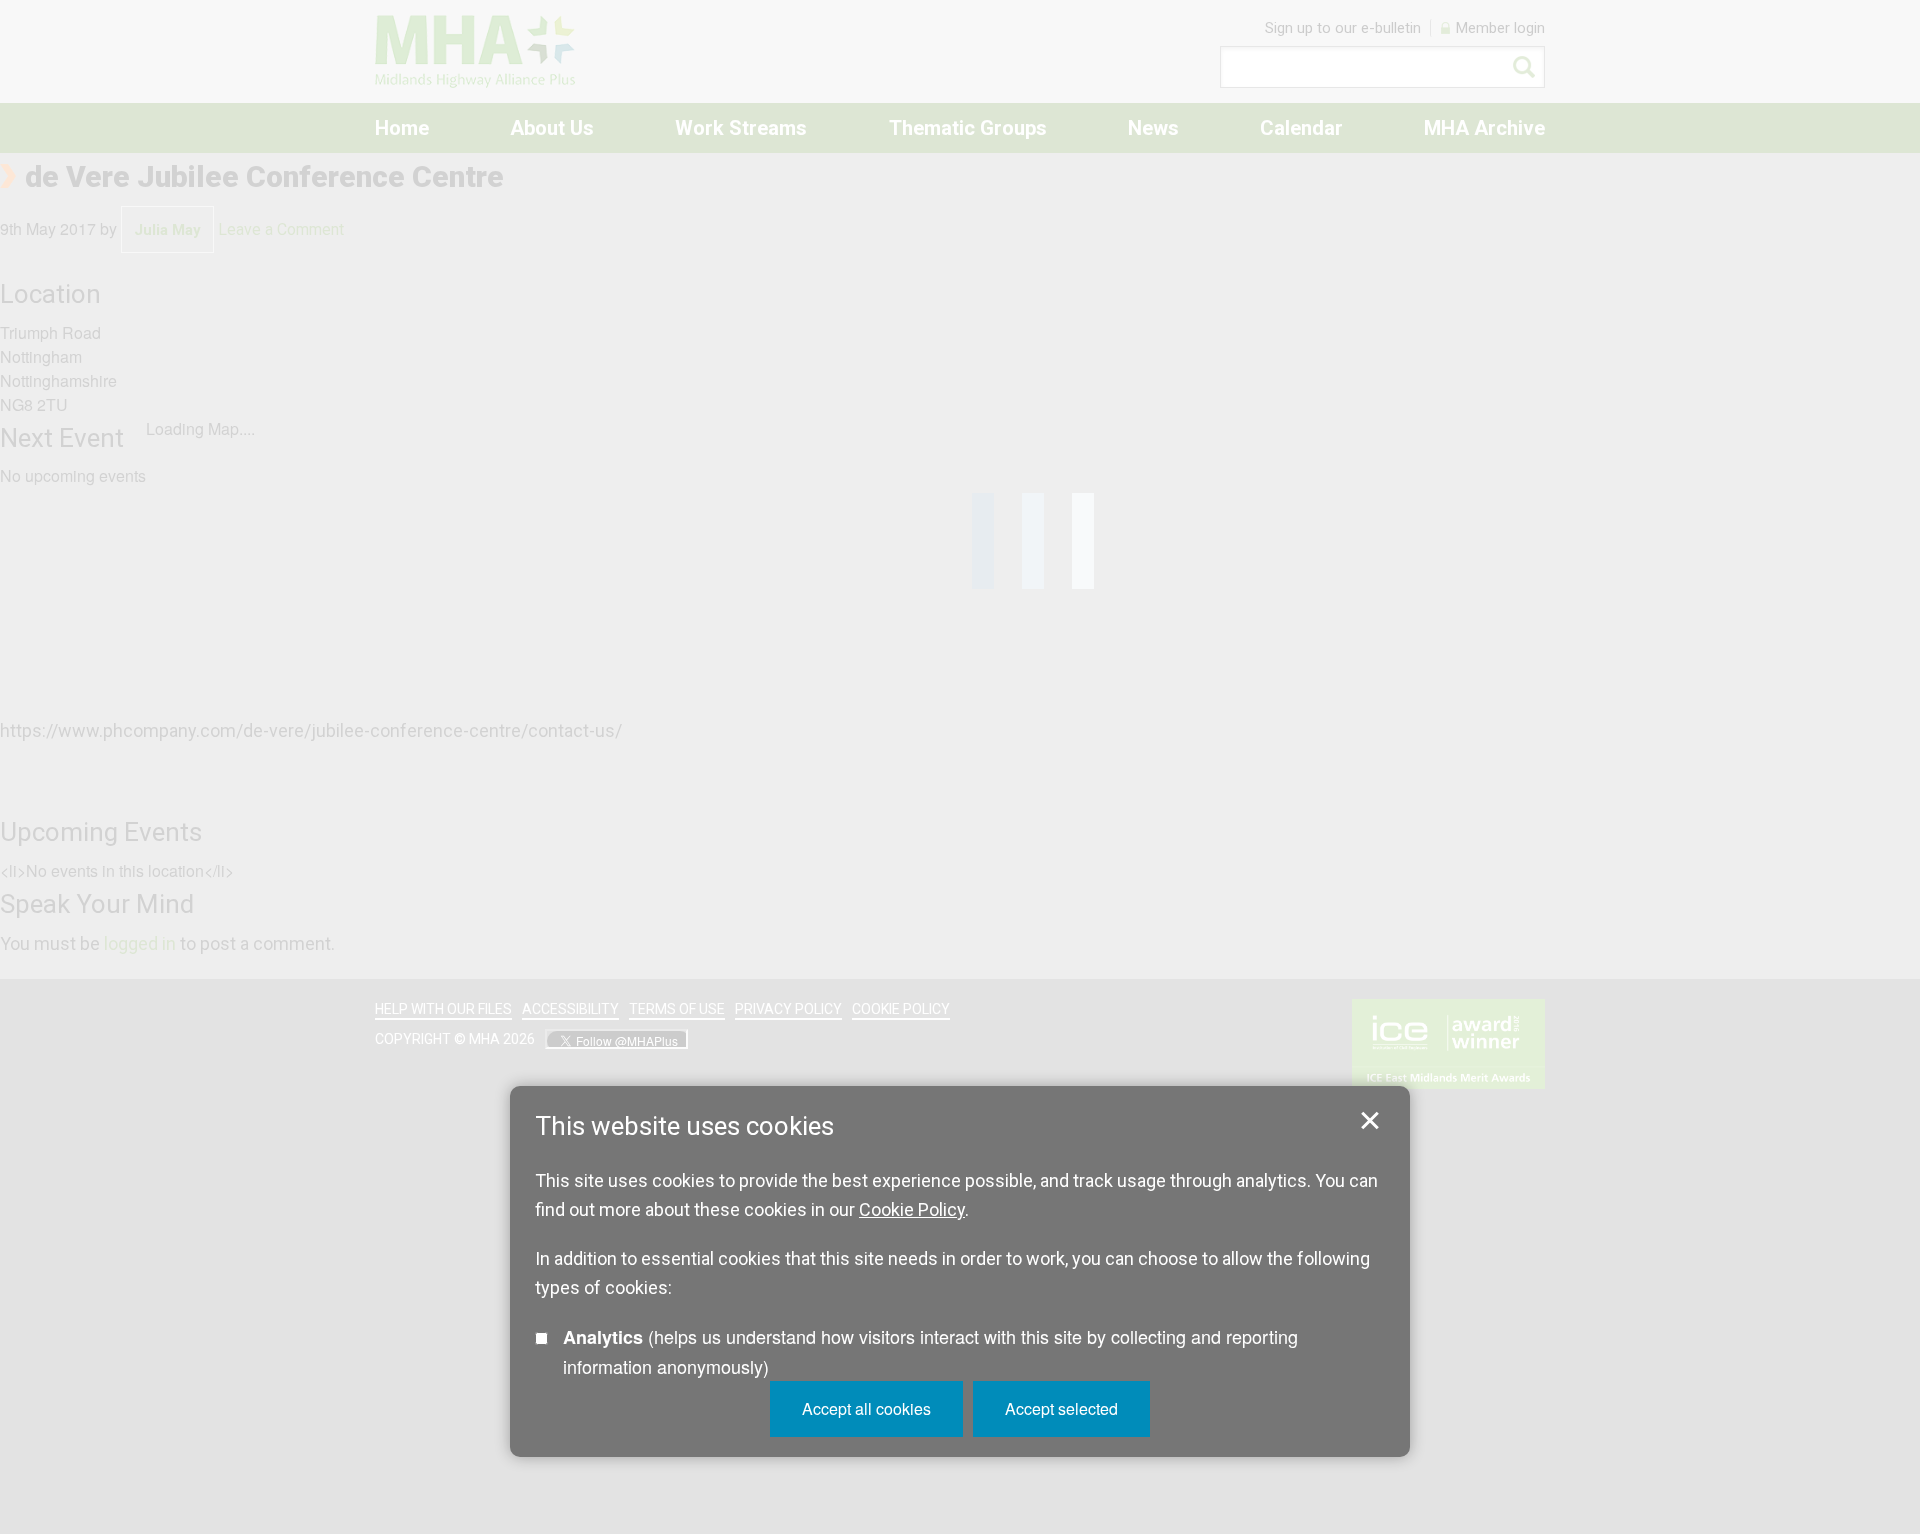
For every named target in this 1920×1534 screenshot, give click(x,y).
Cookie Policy (912, 1209)
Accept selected (1061, 1408)
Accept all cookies (866, 1408)
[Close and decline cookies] (1370, 1121)
